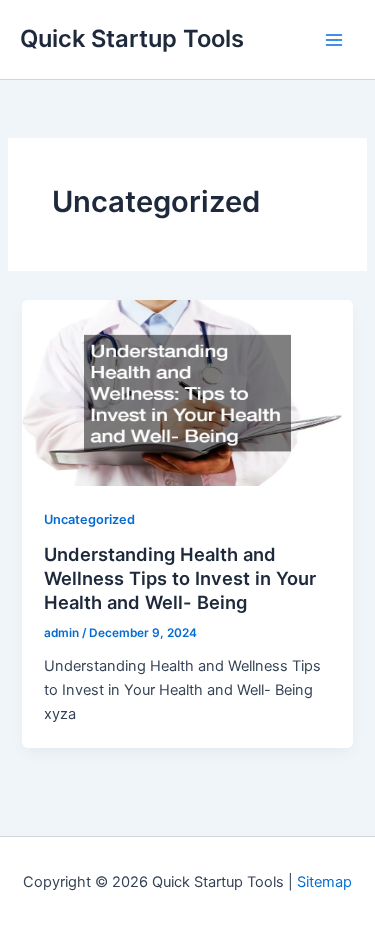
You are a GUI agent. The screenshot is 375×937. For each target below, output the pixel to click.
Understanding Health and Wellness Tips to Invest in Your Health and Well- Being (180, 577)
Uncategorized (89, 519)
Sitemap (324, 882)
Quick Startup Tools (132, 38)
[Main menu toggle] (334, 40)
